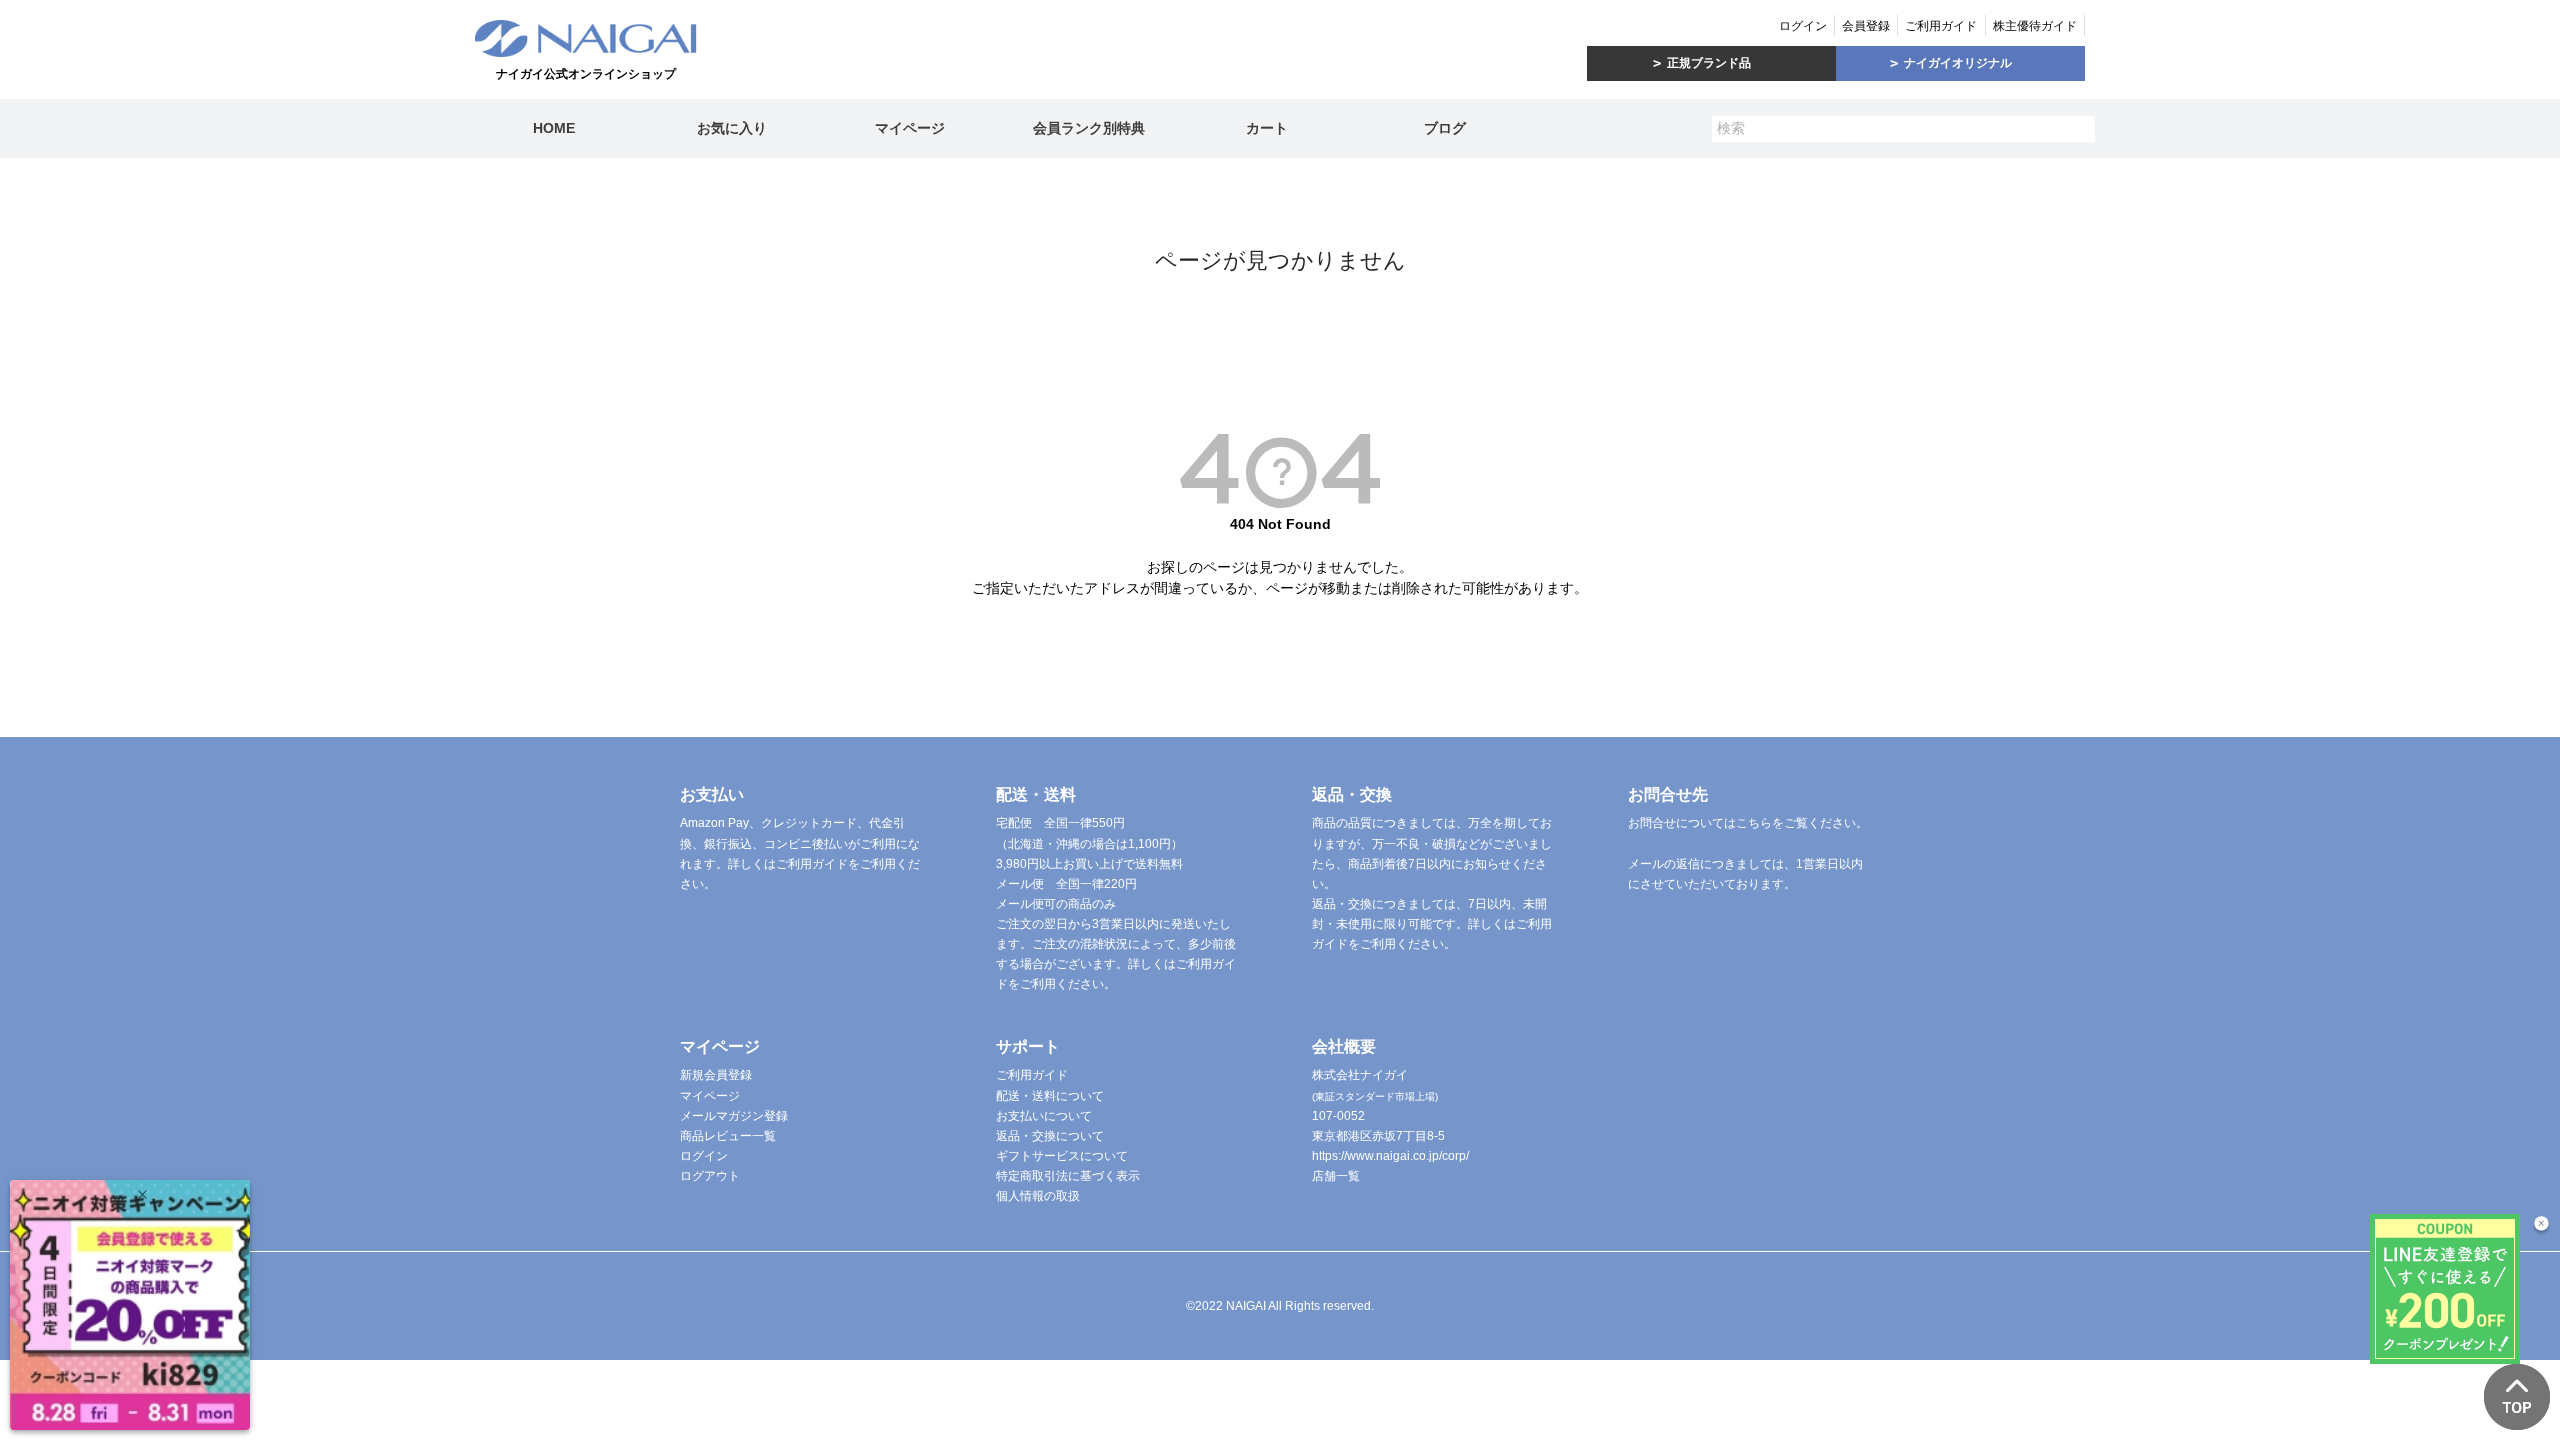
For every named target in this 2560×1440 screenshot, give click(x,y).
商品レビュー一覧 (728, 1136)
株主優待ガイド (2035, 26)
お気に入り (732, 128)
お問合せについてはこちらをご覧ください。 (1748, 823)
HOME (554, 128)
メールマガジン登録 (734, 1116)
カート (1267, 128)
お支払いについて (1044, 1116)
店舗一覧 (1336, 1176)
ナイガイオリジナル (1958, 63)
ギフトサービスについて (1062, 1156)
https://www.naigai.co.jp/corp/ (1390, 1156)
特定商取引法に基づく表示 (1068, 1176)
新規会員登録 (716, 1075)
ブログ (1445, 128)
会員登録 (1866, 26)
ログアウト (710, 1176)
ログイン (1803, 26)
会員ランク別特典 (1089, 128)
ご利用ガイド (1941, 26)
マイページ (910, 128)
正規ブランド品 (1709, 63)
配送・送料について (1050, 1096)
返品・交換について (1050, 1136)
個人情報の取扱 (1038, 1196)
